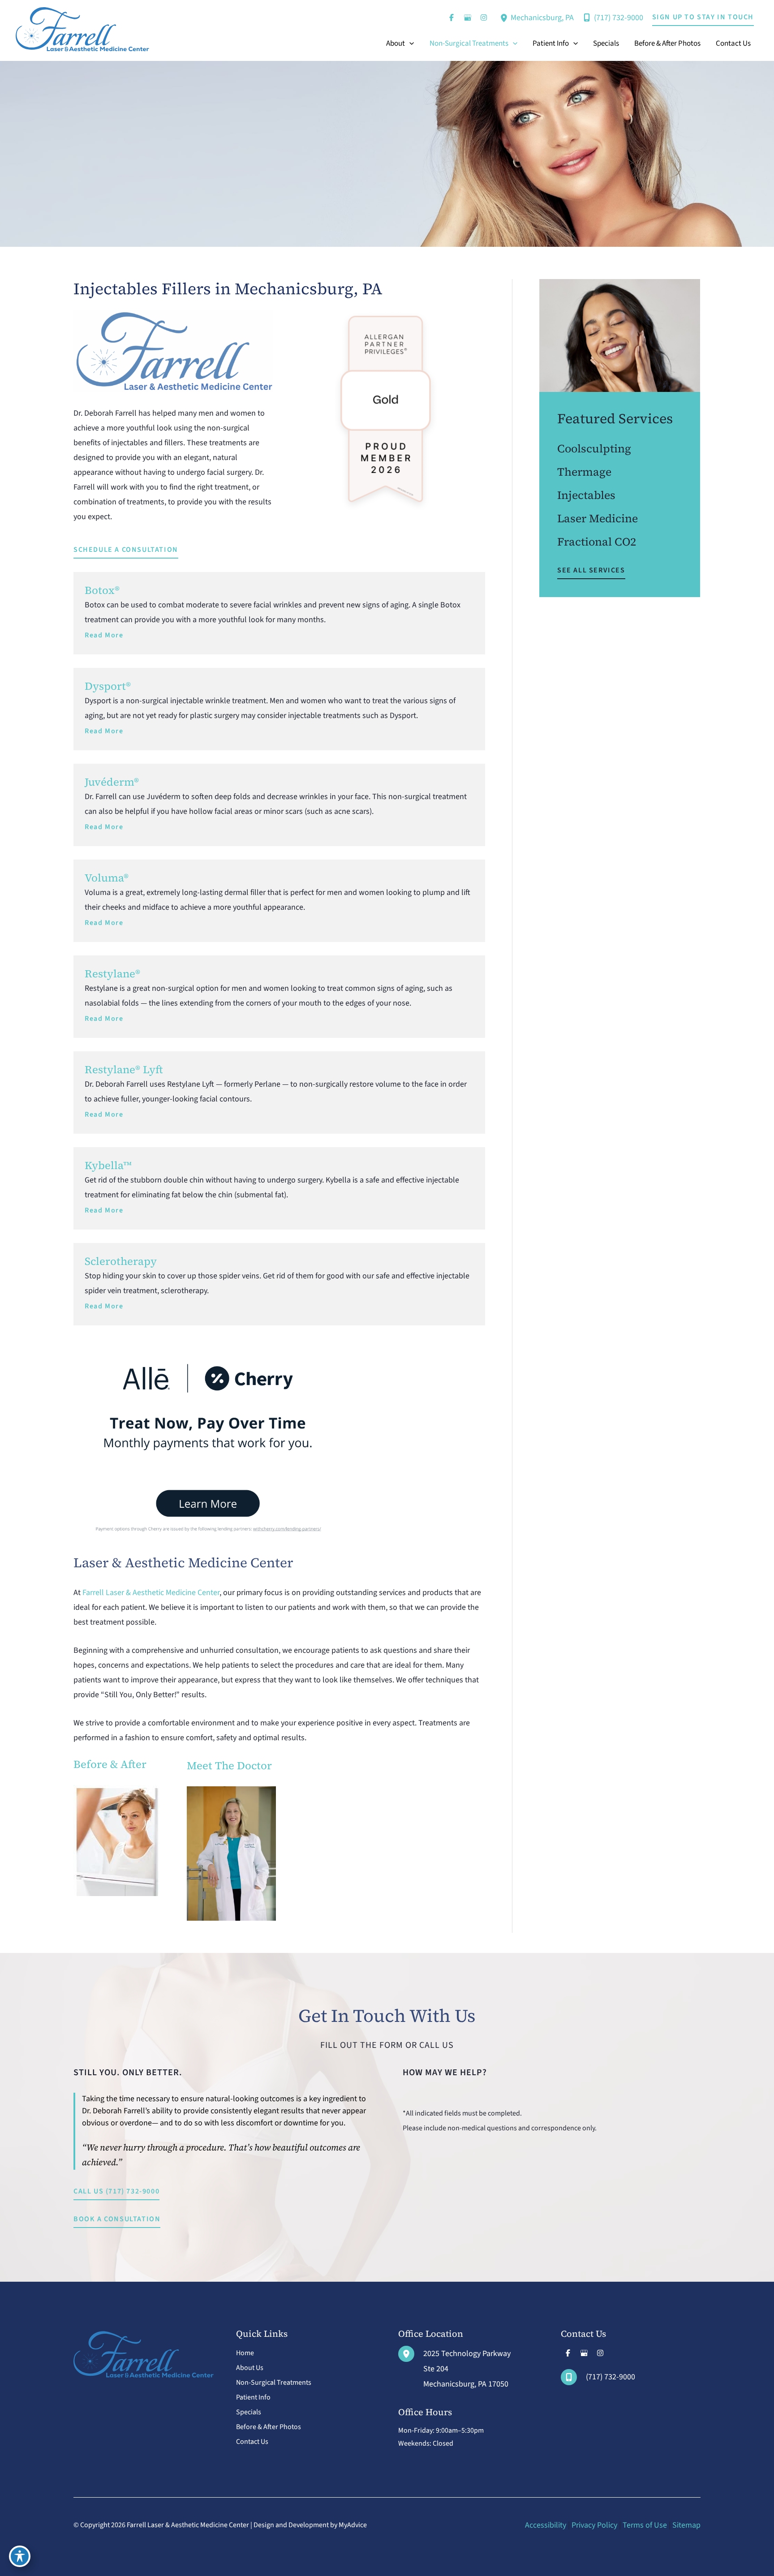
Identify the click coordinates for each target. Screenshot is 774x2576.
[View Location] (505, 17)
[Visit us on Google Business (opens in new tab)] (468, 17)
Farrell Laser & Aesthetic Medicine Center (151, 1593)
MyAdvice (353, 2525)
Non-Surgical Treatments (274, 2382)
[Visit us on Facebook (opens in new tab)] (451, 17)
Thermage (584, 472)
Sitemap (686, 2525)
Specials (249, 2412)
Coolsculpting (594, 448)
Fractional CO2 (597, 542)
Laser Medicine (598, 518)
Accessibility (546, 2525)
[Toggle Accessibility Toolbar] (20, 2556)
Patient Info (253, 2397)
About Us (250, 2368)
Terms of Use (645, 2525)
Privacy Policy (594, 2525)
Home (245, 2353)
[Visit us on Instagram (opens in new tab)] (484, 17)
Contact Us (252, 2442)
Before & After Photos (269, 2427)
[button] (703, 17)
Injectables (586, 495)
